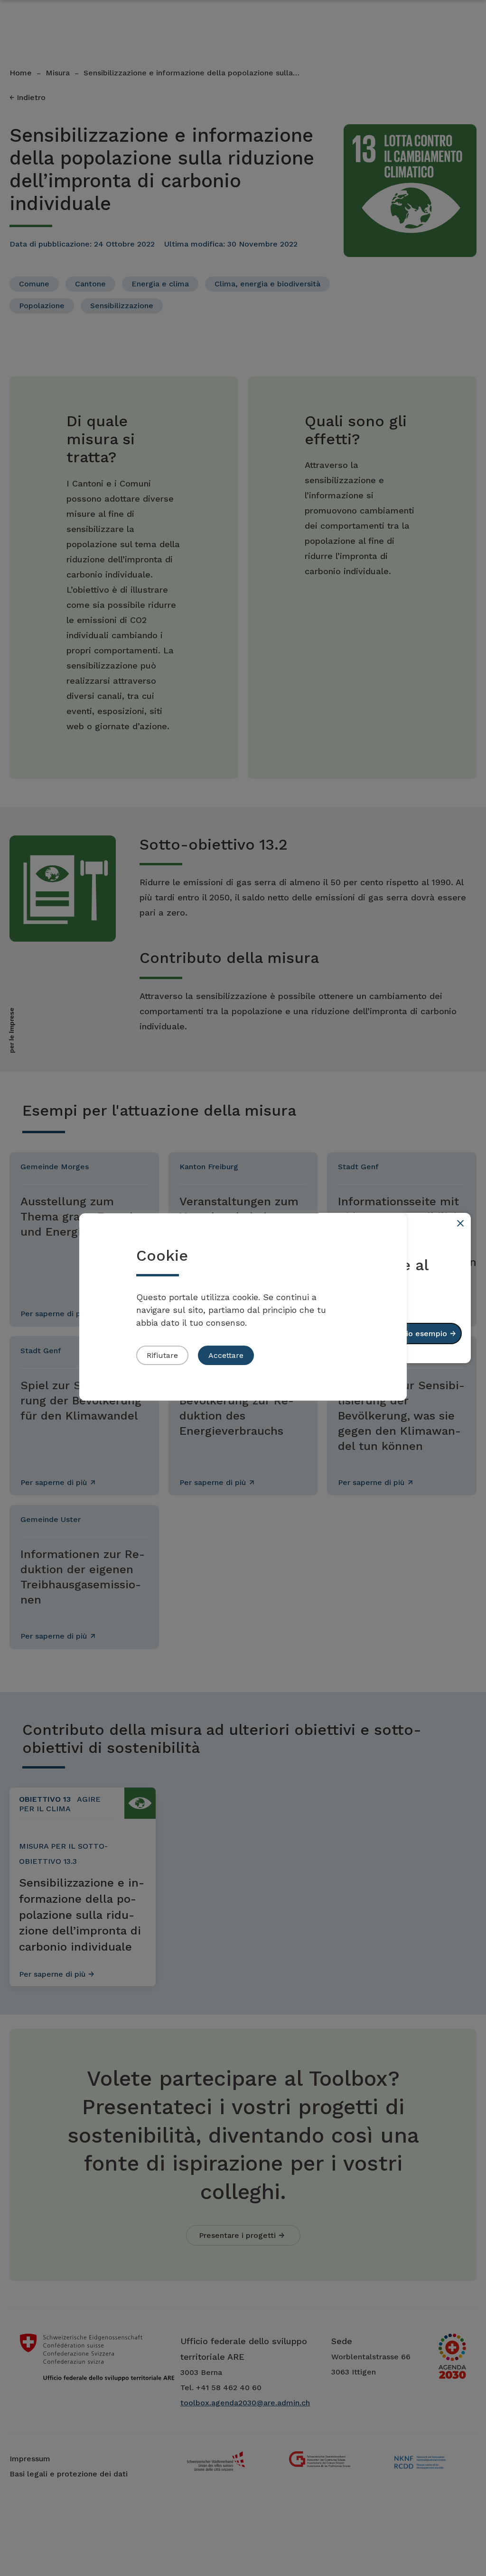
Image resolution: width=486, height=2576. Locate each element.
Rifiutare (162, 1355)
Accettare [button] (226, 1355)
